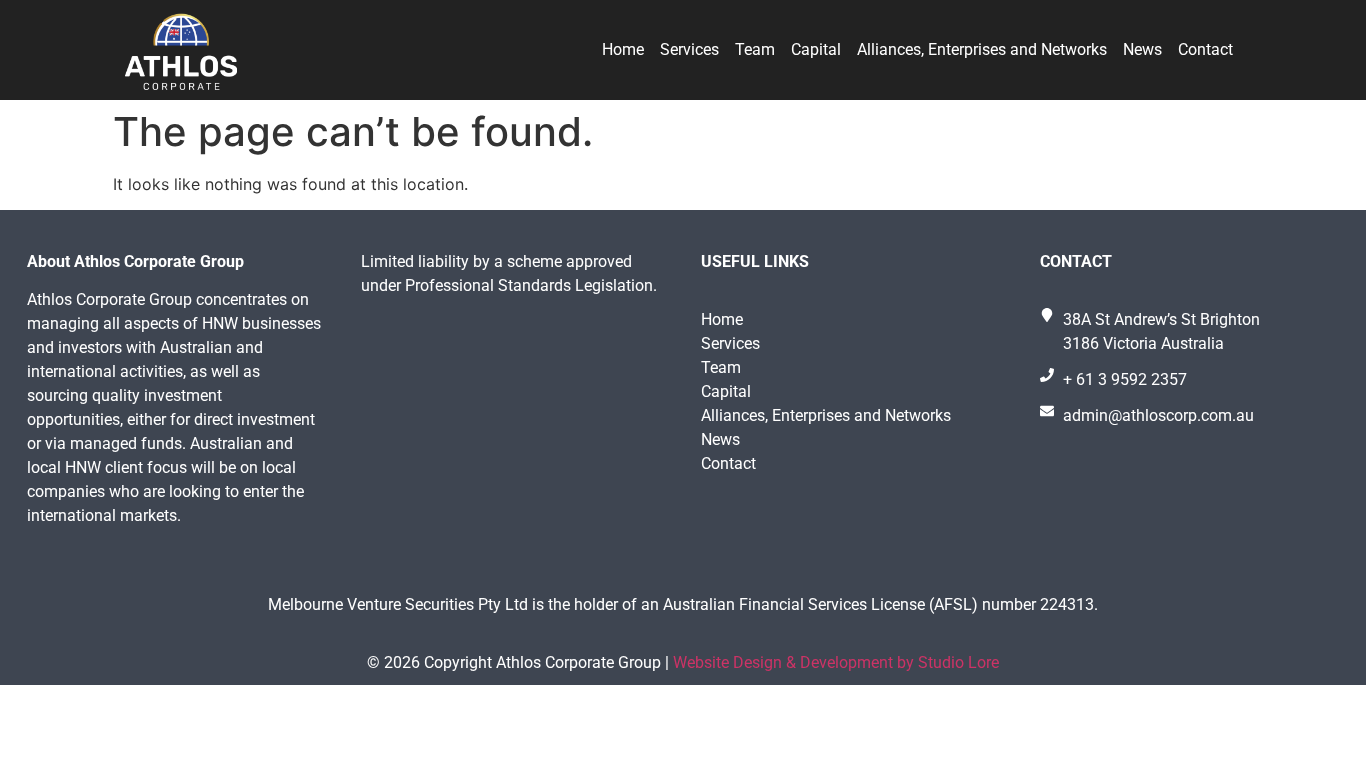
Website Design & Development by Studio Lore (836, 662)
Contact (1205, 49)
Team (755, 49)
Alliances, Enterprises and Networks (982, 49)
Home (623, 49)
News (1142, 49)
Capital (816, 49)
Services (689, 49)
